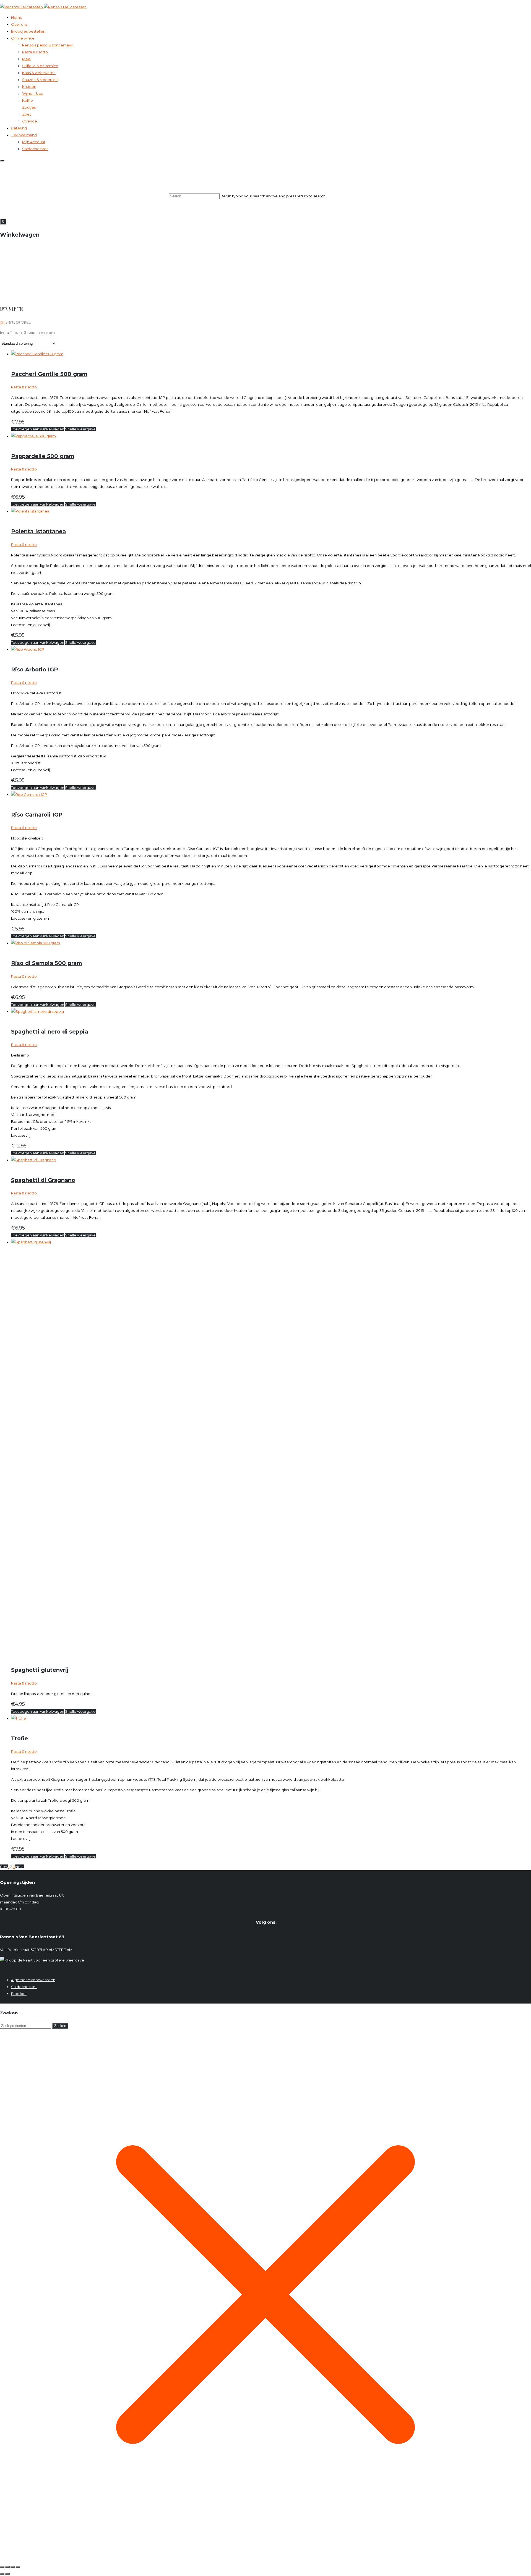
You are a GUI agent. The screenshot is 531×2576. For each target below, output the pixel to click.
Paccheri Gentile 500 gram (49, 374)
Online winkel (23, 38)
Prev (4, 1867)
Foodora (19, 1994)
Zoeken (60, 2026)
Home (17, 17)
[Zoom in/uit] (2, 2567)
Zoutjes (29, 107)
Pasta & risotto (35, 52)
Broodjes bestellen (28, 31)
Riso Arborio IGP (35, 670)
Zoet (27, 114)
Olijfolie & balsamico (40, 66)
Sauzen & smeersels (40, 80)
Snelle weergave (80, 429)
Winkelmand (25, 135)
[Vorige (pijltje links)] (2, 2574)
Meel (27, 59)
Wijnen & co (33, 93)
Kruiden (29, 87)
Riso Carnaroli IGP (37, 815)
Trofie (19, 1738)
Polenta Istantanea (38, 531)
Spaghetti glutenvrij (40, 1670)
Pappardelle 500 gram (43, 456)
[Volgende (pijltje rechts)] (7, 2574)
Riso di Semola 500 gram (46, 963)
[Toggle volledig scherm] (7, 2567)
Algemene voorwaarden (33, 1980)
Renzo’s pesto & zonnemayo (48, 45)
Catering (19, 128)
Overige (30, 121)
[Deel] (13, 2567)
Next (19, 1867)
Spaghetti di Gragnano (43, 1180)
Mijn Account (34, 142)
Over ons (19, 24)
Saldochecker (35, 149)
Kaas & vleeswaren (39, 73)
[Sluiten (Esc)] (18, 2567)
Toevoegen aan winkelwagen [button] (38, 429)
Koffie (28, 100)
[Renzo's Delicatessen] (265, 7)
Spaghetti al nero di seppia (50, 1032)
